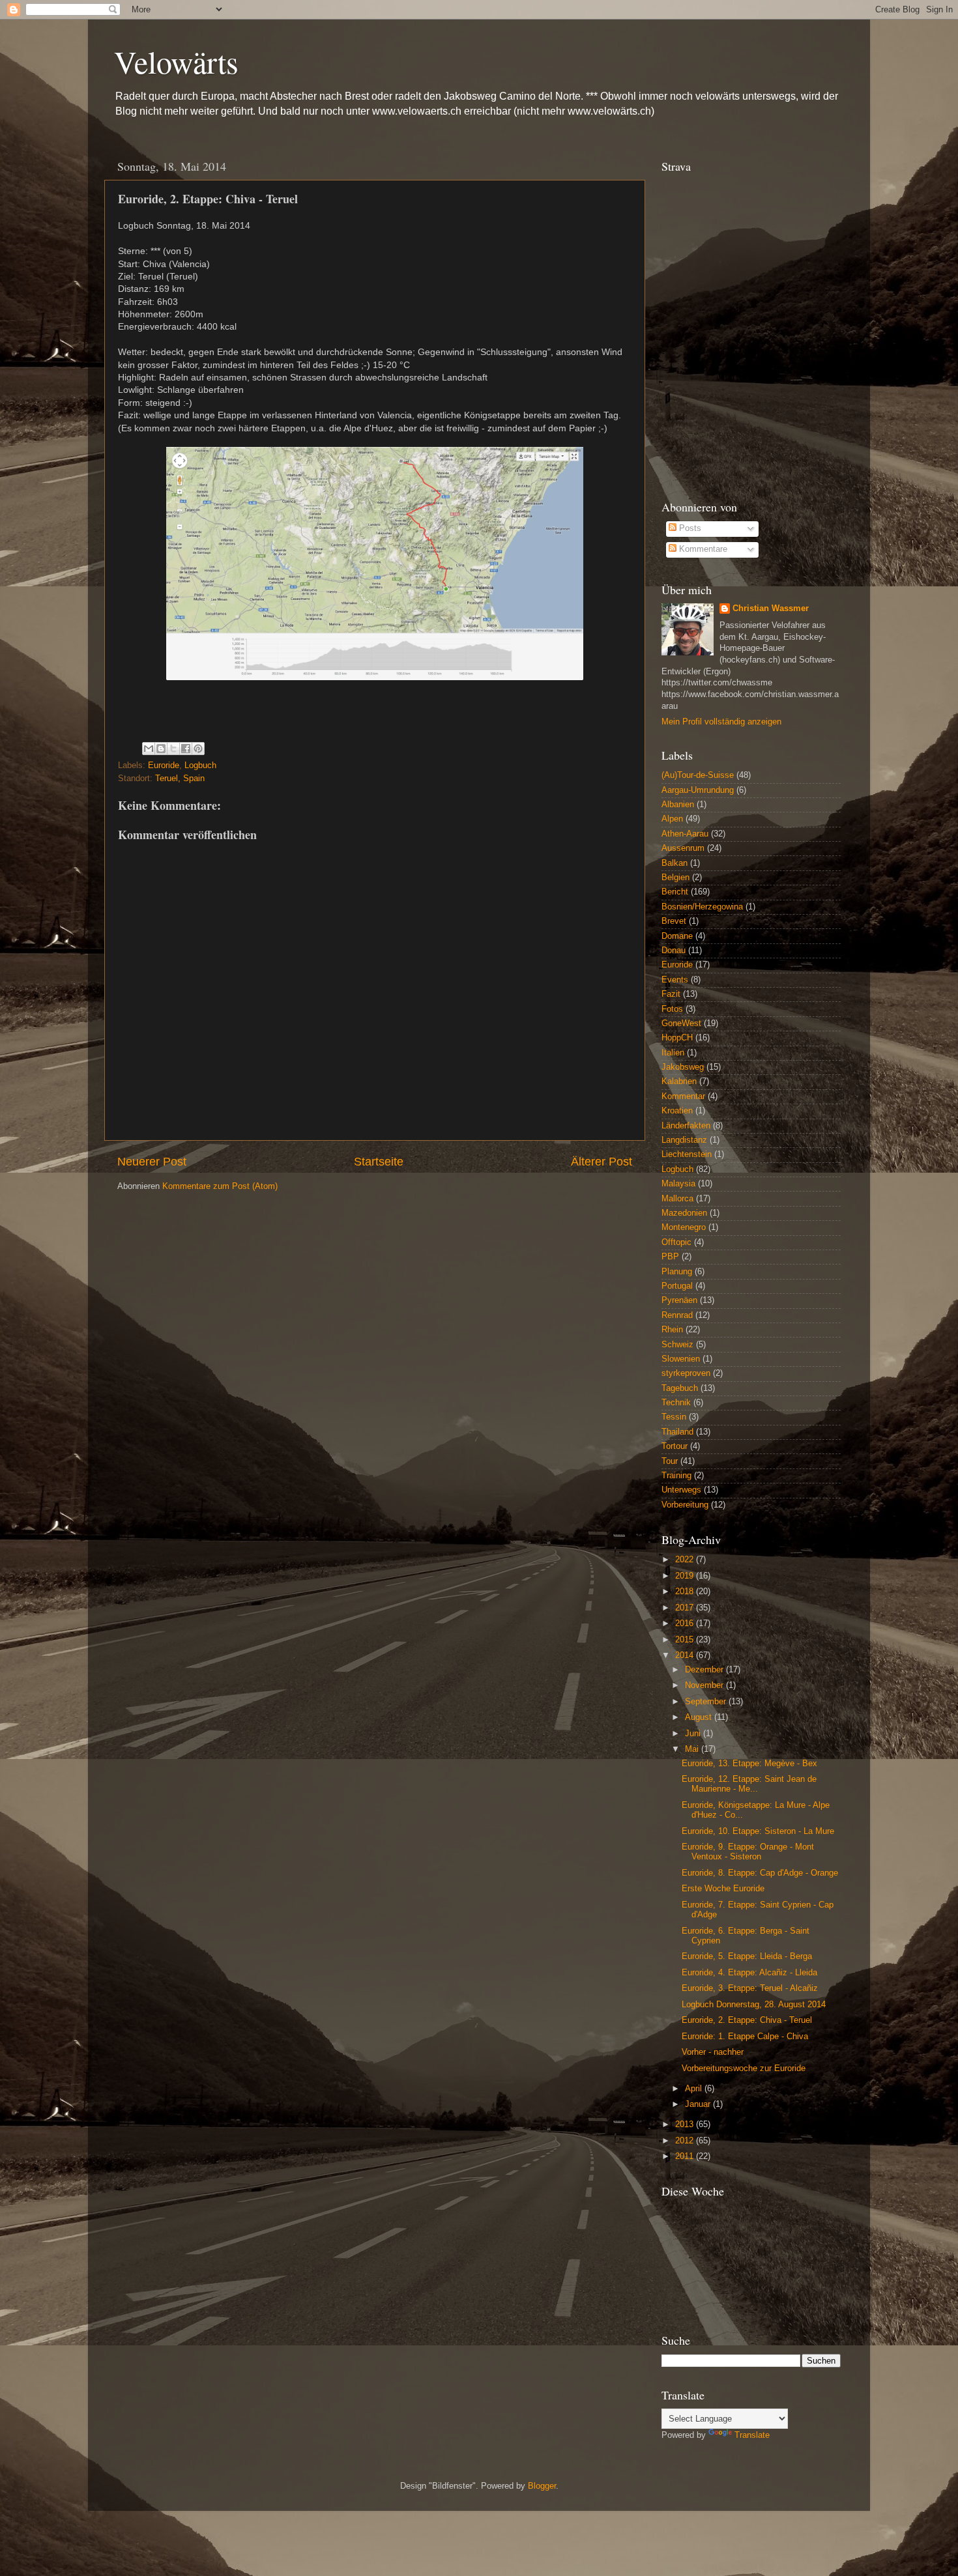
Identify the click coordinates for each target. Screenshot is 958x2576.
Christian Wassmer (771, 608)
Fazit (671, 994)
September (707, 1702)
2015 (686, 1640)
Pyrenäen (679, 1300)
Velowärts (176, 61)
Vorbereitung (685, 1505)
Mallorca (677, 1199)
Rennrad (677, 1315)
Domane (677, 936)
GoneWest (681, 1023)
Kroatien (677, 1111)
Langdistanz (684, 1140)
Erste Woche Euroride (723, 1889)
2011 (686, 2156)
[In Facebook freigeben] (186, 749)
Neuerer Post (152, 1162)
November (705, 1685)
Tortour (675, 1446)
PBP (670, 1257)
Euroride (164, 766)
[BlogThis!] (161, 749)
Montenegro (684, 1227)
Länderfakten (686, 1126)
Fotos (672, 1009)
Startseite (379, 1162)
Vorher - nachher (713, 2052)
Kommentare (702, 549)
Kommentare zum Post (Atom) (220, 1186)
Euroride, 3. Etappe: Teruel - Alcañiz (750, 1988)
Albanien (678, 805)
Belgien (675, 878)
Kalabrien (679, 1081)
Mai (693, 1749)
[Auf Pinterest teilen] (198, 749)
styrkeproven (686, 1373)
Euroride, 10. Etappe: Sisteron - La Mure (758, 1831)
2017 (686, 1608)
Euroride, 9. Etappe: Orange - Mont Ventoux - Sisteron (748, 1852)
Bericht (675, 892)
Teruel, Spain (180, 779)
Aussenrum (683, 848)
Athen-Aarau (685, 834)
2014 (686, 1655)
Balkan (675, 863)
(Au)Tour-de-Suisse (698, 775)
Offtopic (676, 1242)
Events (675, 980)
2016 (686, 1624)
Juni (694, 1734)
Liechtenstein (687, 1154)
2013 (686, 2125)
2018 (686, 1592)
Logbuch (200, 766)
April (695, 2089)
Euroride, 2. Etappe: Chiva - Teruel (747, 2020)
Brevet (674, 921)
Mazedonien (684, 1213)
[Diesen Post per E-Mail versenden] (149, 749)
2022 (686, 1560)
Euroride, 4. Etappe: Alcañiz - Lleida (749, 1973)
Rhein (672, 1330)
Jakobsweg (683, 1067)
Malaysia (678, 1184)
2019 (686, 1576)
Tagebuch (680, 1388)
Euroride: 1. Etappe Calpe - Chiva (745, 2037)
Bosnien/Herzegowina (702, 907)
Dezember (705, 1670)
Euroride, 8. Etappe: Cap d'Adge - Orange (760, 1873)
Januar (699, 2104)
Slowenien (681, 1359)
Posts (689, 528)
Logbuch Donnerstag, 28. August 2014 (754, 2005)
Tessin (674, 1417)
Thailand (677, 1432)
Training (676, 1476)
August (700, 1717)
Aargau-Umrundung (698, 790)
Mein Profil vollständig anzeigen (721, 722)
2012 (686, 2141)
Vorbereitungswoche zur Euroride (744, 2068)
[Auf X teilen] (173, 749)
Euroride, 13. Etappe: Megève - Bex (749, 1764)
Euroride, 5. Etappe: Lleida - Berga (747, 1956)
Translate (752, 2435)
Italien (673, 1053)
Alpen (672, 819)
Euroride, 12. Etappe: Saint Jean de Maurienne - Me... (749, 1784)
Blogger (542, 2486)
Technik (676, 1403)
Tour (670, 1461)
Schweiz (677, 1345)
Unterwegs (681, 1490)
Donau (674, 951)
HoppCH (677, 1038)
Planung (677, 1272)
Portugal (677, 1286)
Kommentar (683, 1096)
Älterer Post (602, 1162)
